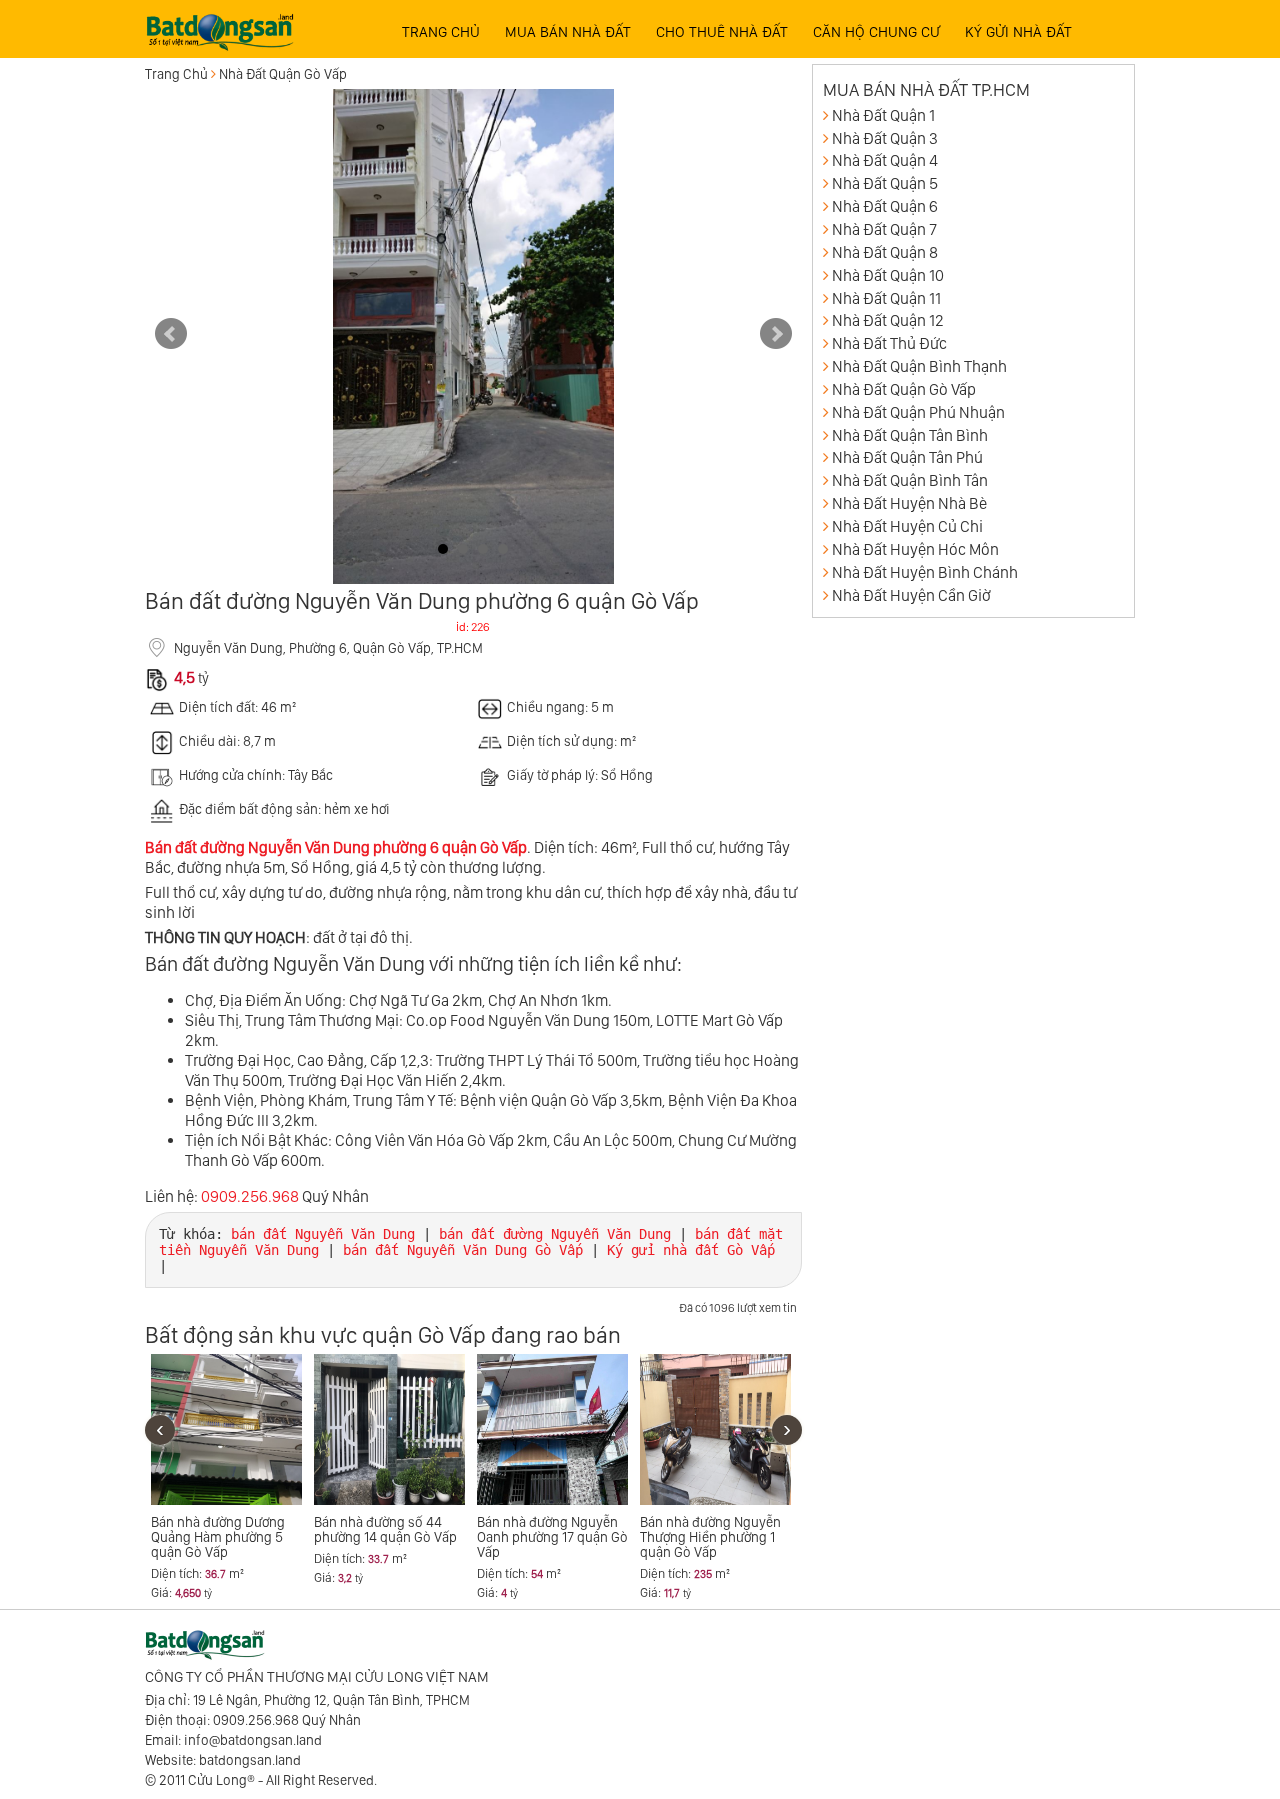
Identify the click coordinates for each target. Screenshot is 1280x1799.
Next (776, 334)
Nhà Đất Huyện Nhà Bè (909, 503)
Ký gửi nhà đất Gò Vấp (691, 1250)
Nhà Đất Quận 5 (885, 183)
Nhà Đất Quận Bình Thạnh (919, 366)
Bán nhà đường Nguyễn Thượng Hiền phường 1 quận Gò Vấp (710, 1537)
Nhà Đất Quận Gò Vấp (283, 74)
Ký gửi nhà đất (1018, 32)
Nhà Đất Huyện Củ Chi (907, 526)
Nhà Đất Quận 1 (883, 115)
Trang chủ (441, 32)
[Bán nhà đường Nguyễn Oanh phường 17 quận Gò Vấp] (552, 1429)
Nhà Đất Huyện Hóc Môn (915, 549)
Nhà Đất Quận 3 (885, 138)
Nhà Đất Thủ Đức (889, 343)
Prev (171, 334)
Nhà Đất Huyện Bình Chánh (925, 572)
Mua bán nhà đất (568, 32)
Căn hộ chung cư (876, 32)
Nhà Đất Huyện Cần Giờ (911, 595)
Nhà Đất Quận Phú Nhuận (918, 412)
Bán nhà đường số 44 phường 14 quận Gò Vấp (385, 1529)
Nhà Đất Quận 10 (888, 275)
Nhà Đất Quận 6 (885, 206)
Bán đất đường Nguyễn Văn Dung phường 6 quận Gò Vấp (336, 847)
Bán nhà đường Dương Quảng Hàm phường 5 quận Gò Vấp (218, 1537)
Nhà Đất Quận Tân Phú (907, 457)
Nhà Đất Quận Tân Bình (910, 435)
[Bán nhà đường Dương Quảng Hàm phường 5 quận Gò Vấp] (226, 1429)
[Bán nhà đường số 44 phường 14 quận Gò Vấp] (389, 1429)
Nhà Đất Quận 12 (888, 320)
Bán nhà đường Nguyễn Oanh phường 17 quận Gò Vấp (552, 1537)
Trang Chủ (176, 74)
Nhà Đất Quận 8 (885, 252)
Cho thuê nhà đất (722, 32)
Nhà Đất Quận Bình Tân (910, 480)
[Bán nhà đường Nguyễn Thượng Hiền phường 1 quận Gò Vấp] (715, 1429)
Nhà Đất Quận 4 (885, 160)
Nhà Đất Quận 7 (884, 229)
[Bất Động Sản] (220, 26)
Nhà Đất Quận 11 (886, 298)
